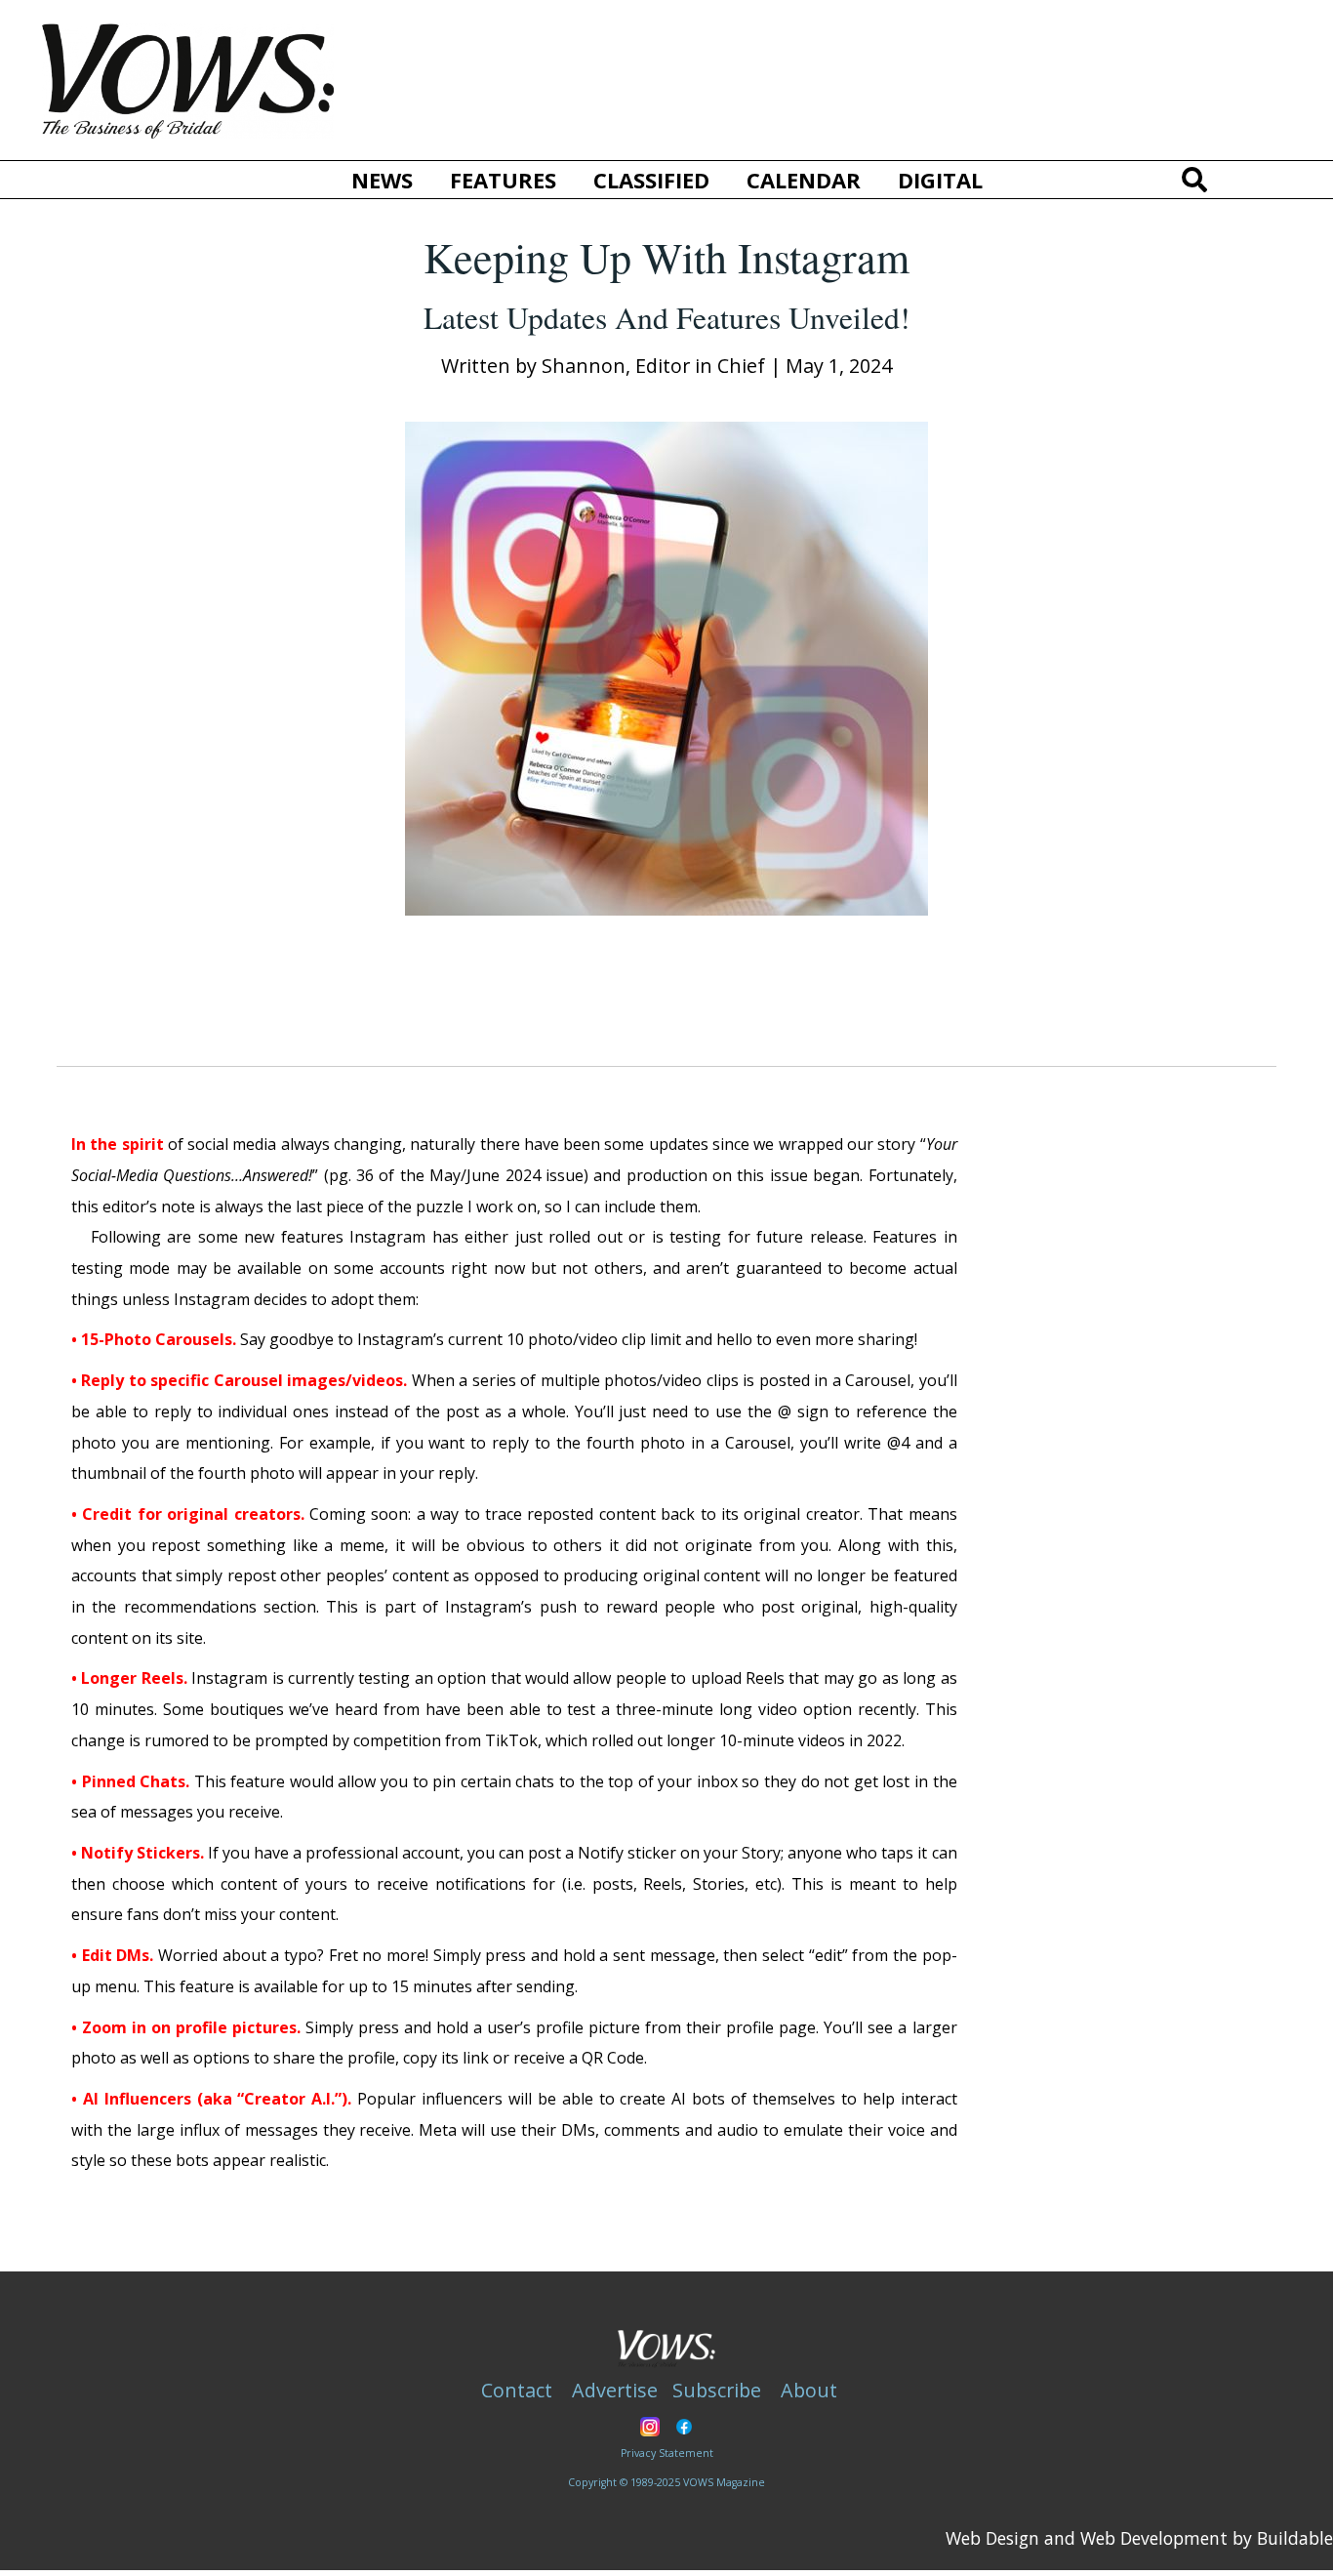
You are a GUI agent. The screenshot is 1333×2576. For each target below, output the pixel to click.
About (809, 2390)
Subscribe (717, 2390)
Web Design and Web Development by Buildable (1139, 2538)
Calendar (804, 180)
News (382, 180)
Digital (940, 180)
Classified (651, 180)
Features (503, 180)
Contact (517, 2390)
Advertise (615, 2390)
